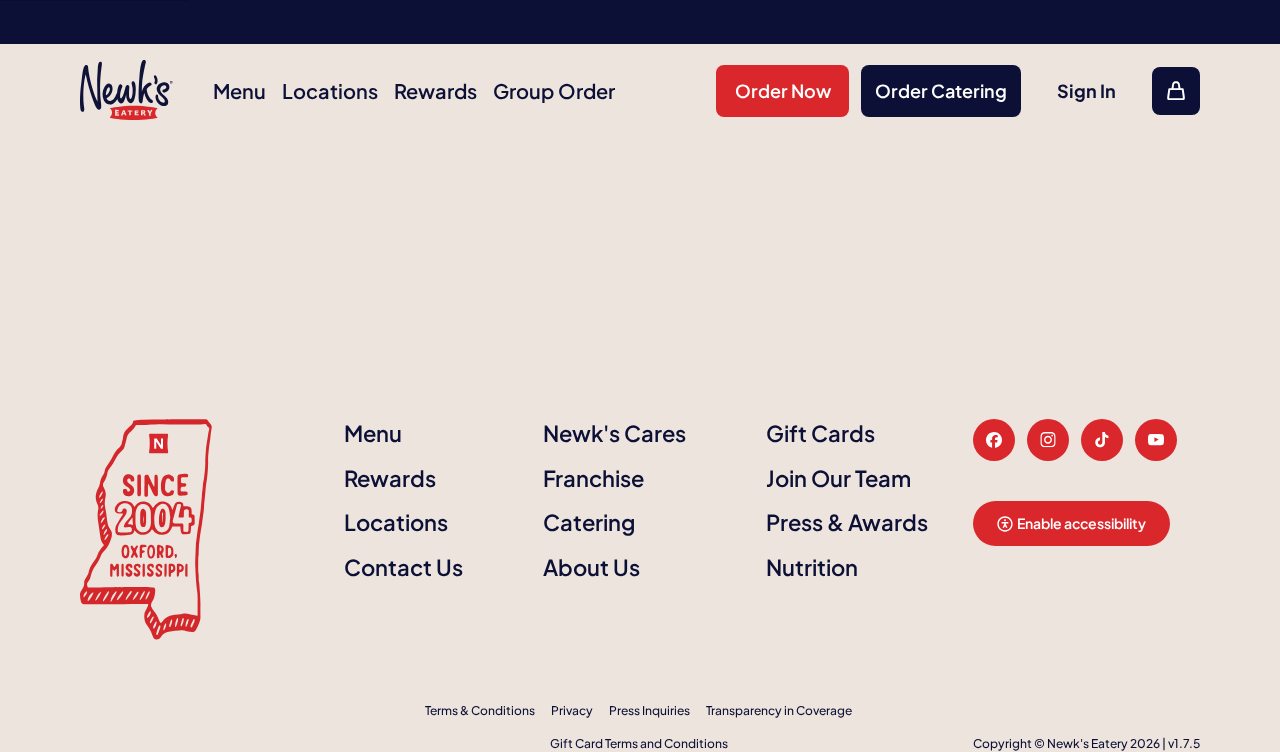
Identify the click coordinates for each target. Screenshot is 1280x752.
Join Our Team (838, 478)
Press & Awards (847, 522)
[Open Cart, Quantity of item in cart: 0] (1176, 91)
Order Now (783, 90)
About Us (591, 567)
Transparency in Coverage (779, 710)
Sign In (1086, 90)
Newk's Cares (614, 433)
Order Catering (941, 90)
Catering (589, 522)
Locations (330, 90)
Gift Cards (820, 433)
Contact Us (403, 567)
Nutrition (812, 567)
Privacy (572, 710)
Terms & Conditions (480, 710)
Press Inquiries (649, 710)
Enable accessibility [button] (1081, 523)
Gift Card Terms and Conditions (639, 743)
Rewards (435, 90)
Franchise (593, 478)
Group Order (554, 90)
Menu (239, 90)
